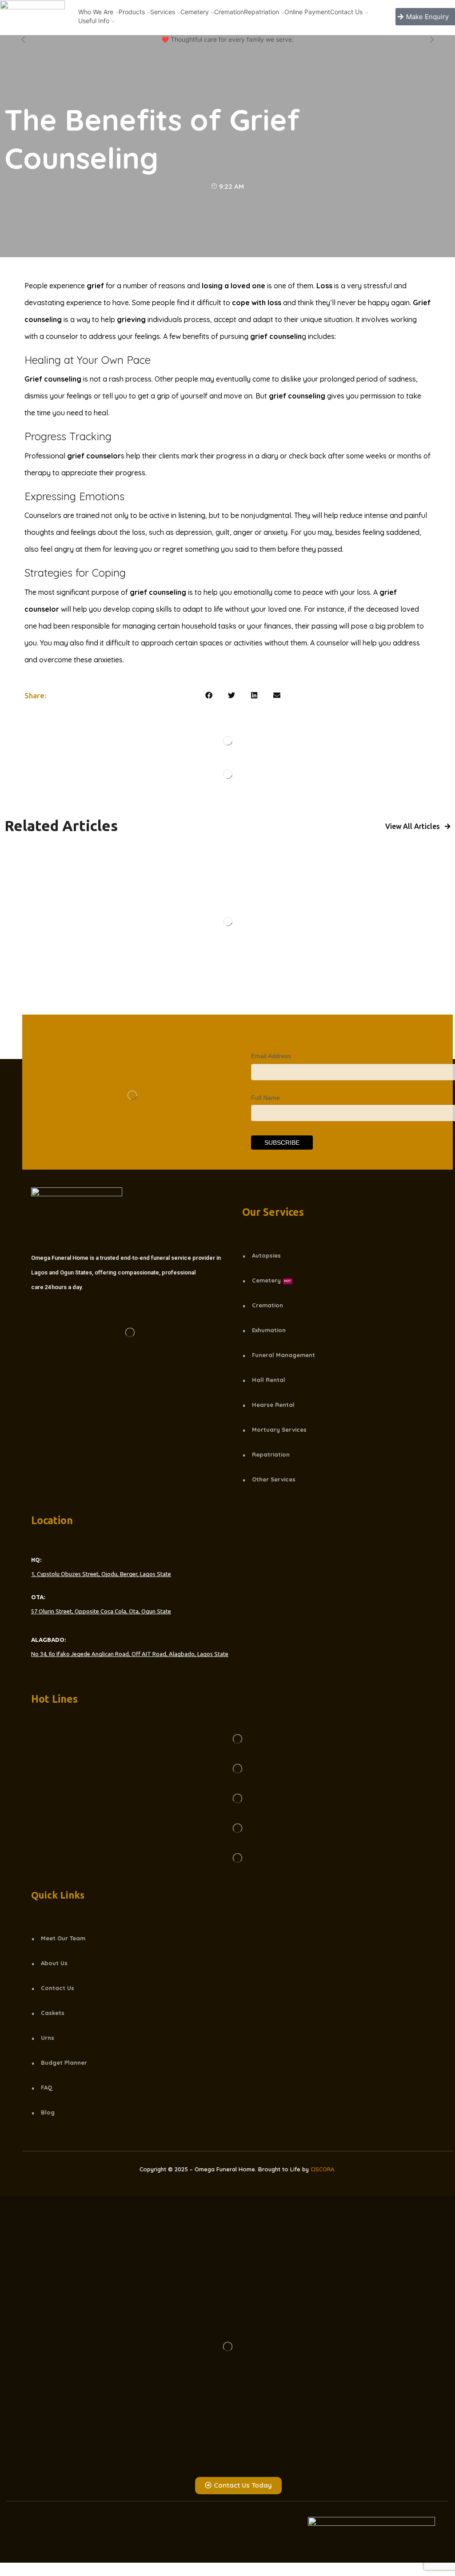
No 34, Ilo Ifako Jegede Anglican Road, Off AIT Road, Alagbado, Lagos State (130, 1654)
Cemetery (195, 12)
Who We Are (96, 12)
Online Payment (307, 12)
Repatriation (261, 12)
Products (132, 12)
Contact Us (346, 12)
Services (163, 12)
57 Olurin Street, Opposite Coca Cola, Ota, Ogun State (101, 1611)
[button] (209, 695)
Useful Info (94, 21)
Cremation (229, 12)
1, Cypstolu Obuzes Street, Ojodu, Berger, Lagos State (101, 1574)
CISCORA (322, 2169)
